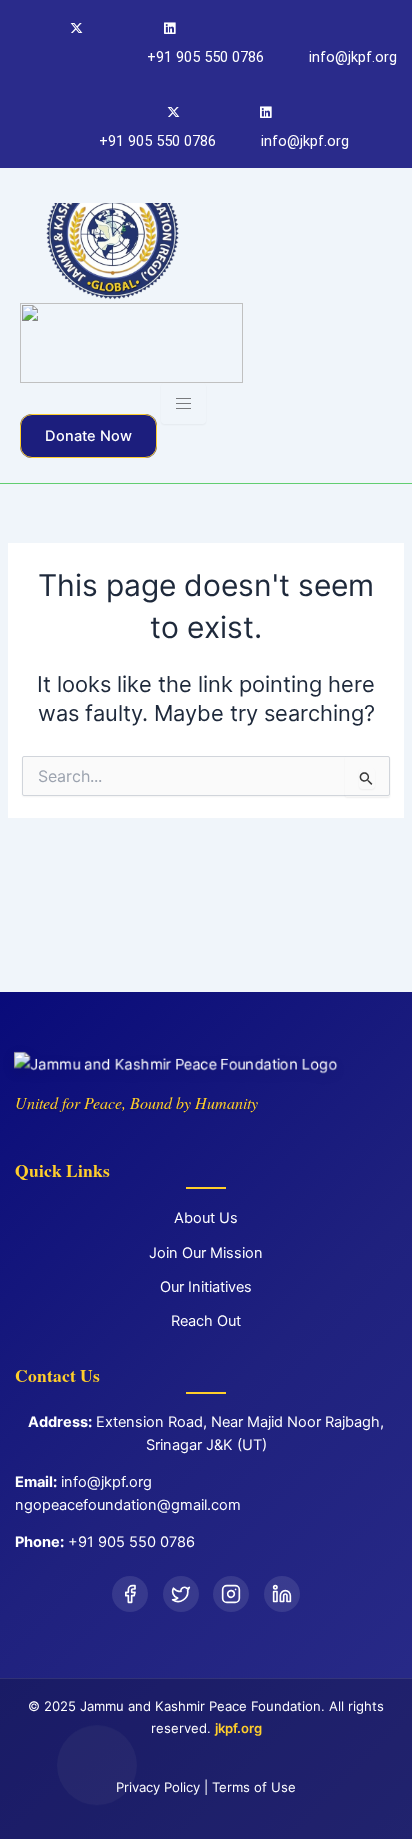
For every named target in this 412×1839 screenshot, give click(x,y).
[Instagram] (120, 31)
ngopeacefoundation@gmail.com (128, 1505)
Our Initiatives (206, 1287)
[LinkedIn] (282, 1594)
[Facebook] (28, 31)
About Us (206, 1218)
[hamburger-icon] (183, 403)
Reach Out (206, 1321)
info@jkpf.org (106, 1482)
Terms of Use (254, 1787)
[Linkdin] (166, 31)
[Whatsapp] (267, 115)
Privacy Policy (158, 1787)
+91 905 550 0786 (131, 1542)
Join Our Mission (206, 1253)
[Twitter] (74, 31)
